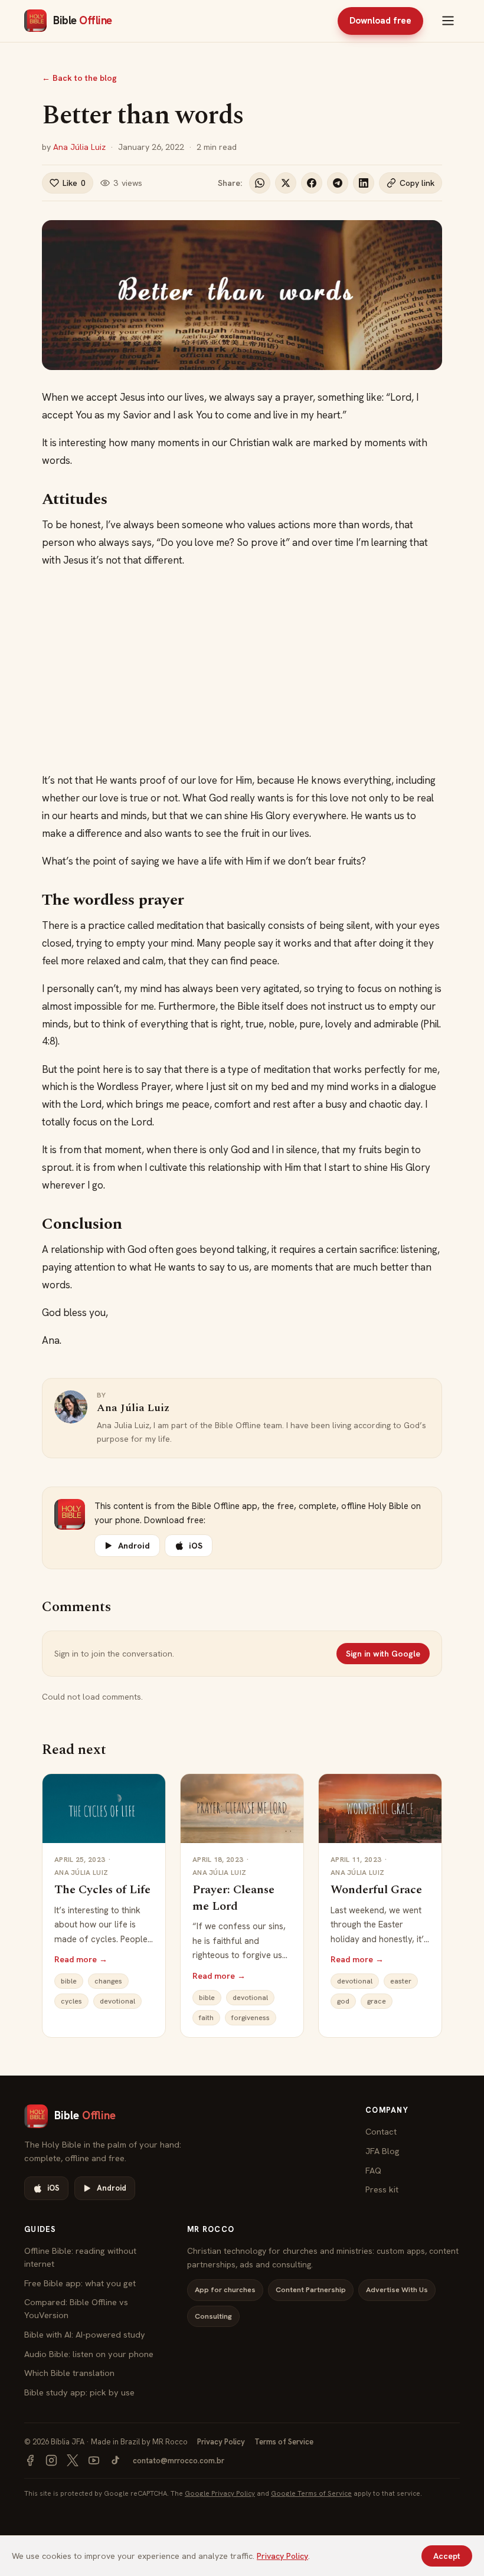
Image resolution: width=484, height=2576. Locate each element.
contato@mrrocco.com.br (179, 2461)
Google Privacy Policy (220, 2493)
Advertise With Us (397, 2289)
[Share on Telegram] (338, 183)
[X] (73, 2460)
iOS (196, 1546)
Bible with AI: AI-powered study (85, 2334)
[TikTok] (115, 2460)
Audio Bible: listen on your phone (89, 2354)
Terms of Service (284, 2442)
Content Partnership (311, 2289)
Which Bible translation (69, 2373)
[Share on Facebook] (312, 183)
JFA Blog (382, 2151)
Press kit (382, 2189)
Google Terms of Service (311, 2493)
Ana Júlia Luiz (79, 147)
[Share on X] (286, 183)
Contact (381, 2131)
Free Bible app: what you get (80, 2283)
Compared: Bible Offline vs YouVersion (76, 2308)
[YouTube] (94, 2460)
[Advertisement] (242, 670)
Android (134, 1546)
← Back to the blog (79, 78)
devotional (117, 2001)
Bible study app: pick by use (79, 2392)
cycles (71, 2001)
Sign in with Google (383, 1654)
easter (401, 1981)
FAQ (373, 2170)
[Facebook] (30, 2460)
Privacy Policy (221, 2442)
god (343, 2001)
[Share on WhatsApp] (260, 183)
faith (206, 2018)
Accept (447, 2556)
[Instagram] (51, 2460)
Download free (380, 21)
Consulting (213, 2316)
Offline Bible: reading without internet (80, 2257)
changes (108, 1981)
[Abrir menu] (448, 21)
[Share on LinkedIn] (364, 183)
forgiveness (251, 2018)
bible (69, 1981)
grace (377, 2001)
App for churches (225, 2289)
